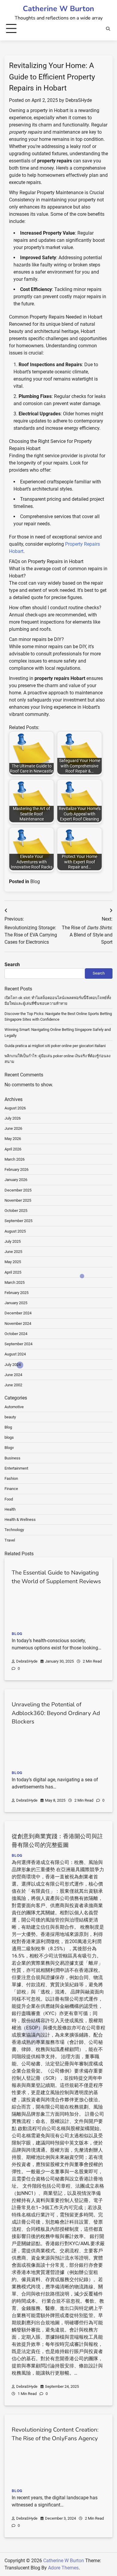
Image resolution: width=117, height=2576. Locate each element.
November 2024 (18, 1324)
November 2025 (18, 1200)
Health (10, 1509)
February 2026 (16, 1169)
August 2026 (15, 1108)
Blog (35, 881)
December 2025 (18, 1190)
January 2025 (16, 1303)
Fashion (11, 1478)
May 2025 (13, 1262)
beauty (10, 1417)
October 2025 (16, 1211)
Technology (14, 1530)
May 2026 (13, 1139)
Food (9, 1499)
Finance (11, 1489)
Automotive (14, 1407)
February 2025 (16, 1293)
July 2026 (13, 1118)
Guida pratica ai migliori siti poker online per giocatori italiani (55, 1046)
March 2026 (15, 1159)
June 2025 (13, 1252)
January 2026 (16, 1180)
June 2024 (13, 1375)
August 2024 (15, 1354)
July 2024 (13, 1365)
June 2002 (13, 1385)
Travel (10, 1540)
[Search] (108, 29)
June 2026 (13, 1128)
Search (12, 965)
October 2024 (16, 1334)
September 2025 (18, 1221)
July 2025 (13, 1241)
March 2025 (15, 1282)
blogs (9, 1437)
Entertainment (16, 1468)
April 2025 (13, 1272)
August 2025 (15, 1231)
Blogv (9, 1448)
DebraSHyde (79, 100)
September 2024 (18, 1344)
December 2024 (18, 1313)
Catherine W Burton (58, 9)
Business (12, 1458)
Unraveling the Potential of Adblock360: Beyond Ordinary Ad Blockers (56, 1713)
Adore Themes (63, 2568)
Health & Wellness (20, 1519)
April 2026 (13, 1149)
